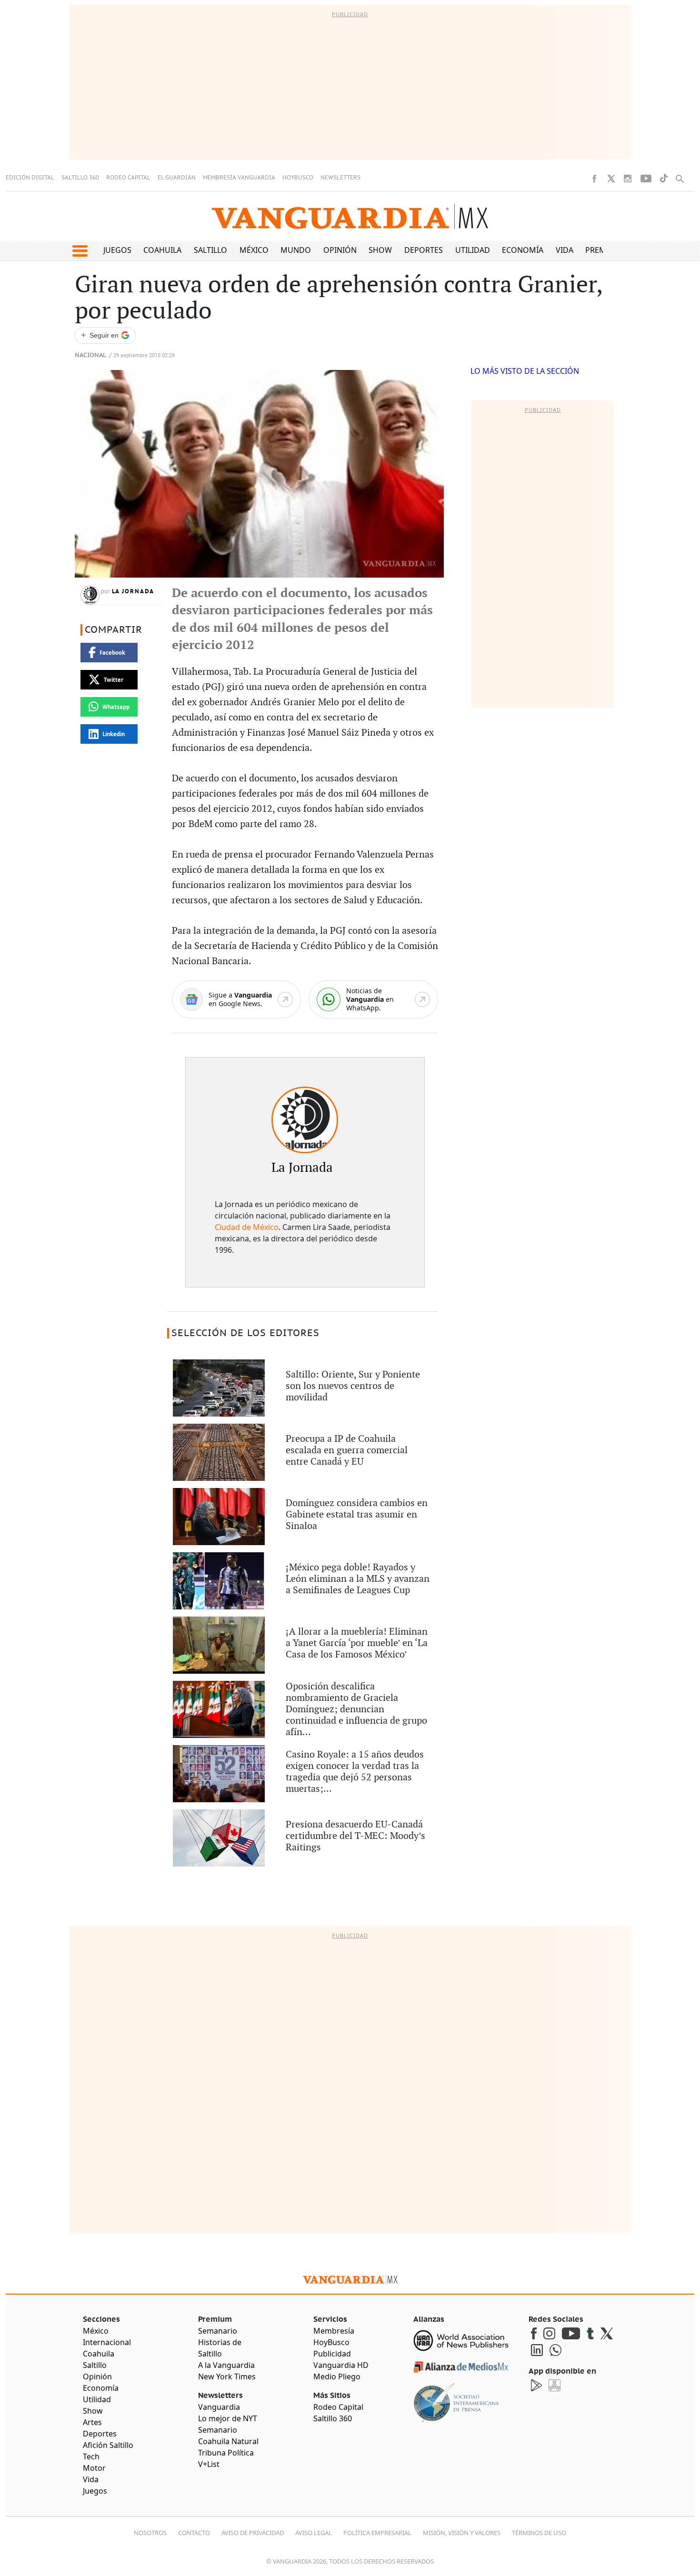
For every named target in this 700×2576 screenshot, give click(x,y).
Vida (565, 250)
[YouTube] (646, 179)
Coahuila (162, 250)
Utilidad (473, 250)
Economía (523, 250)
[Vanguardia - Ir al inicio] (350, 216)
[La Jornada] (305, 1120)
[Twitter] (611, 179)
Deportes (424, 250)
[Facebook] (594, 179)
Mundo (296, 250)
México (254, 250)
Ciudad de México (247, 1227)
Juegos (117, 250)
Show (380, 250)
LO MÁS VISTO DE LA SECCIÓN (525, 371)
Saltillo (210, 250)
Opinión (340, 250)
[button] (80, 251)
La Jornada (133, 591)
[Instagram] (628, 179)
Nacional (90, 355)
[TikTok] (664, 178)
